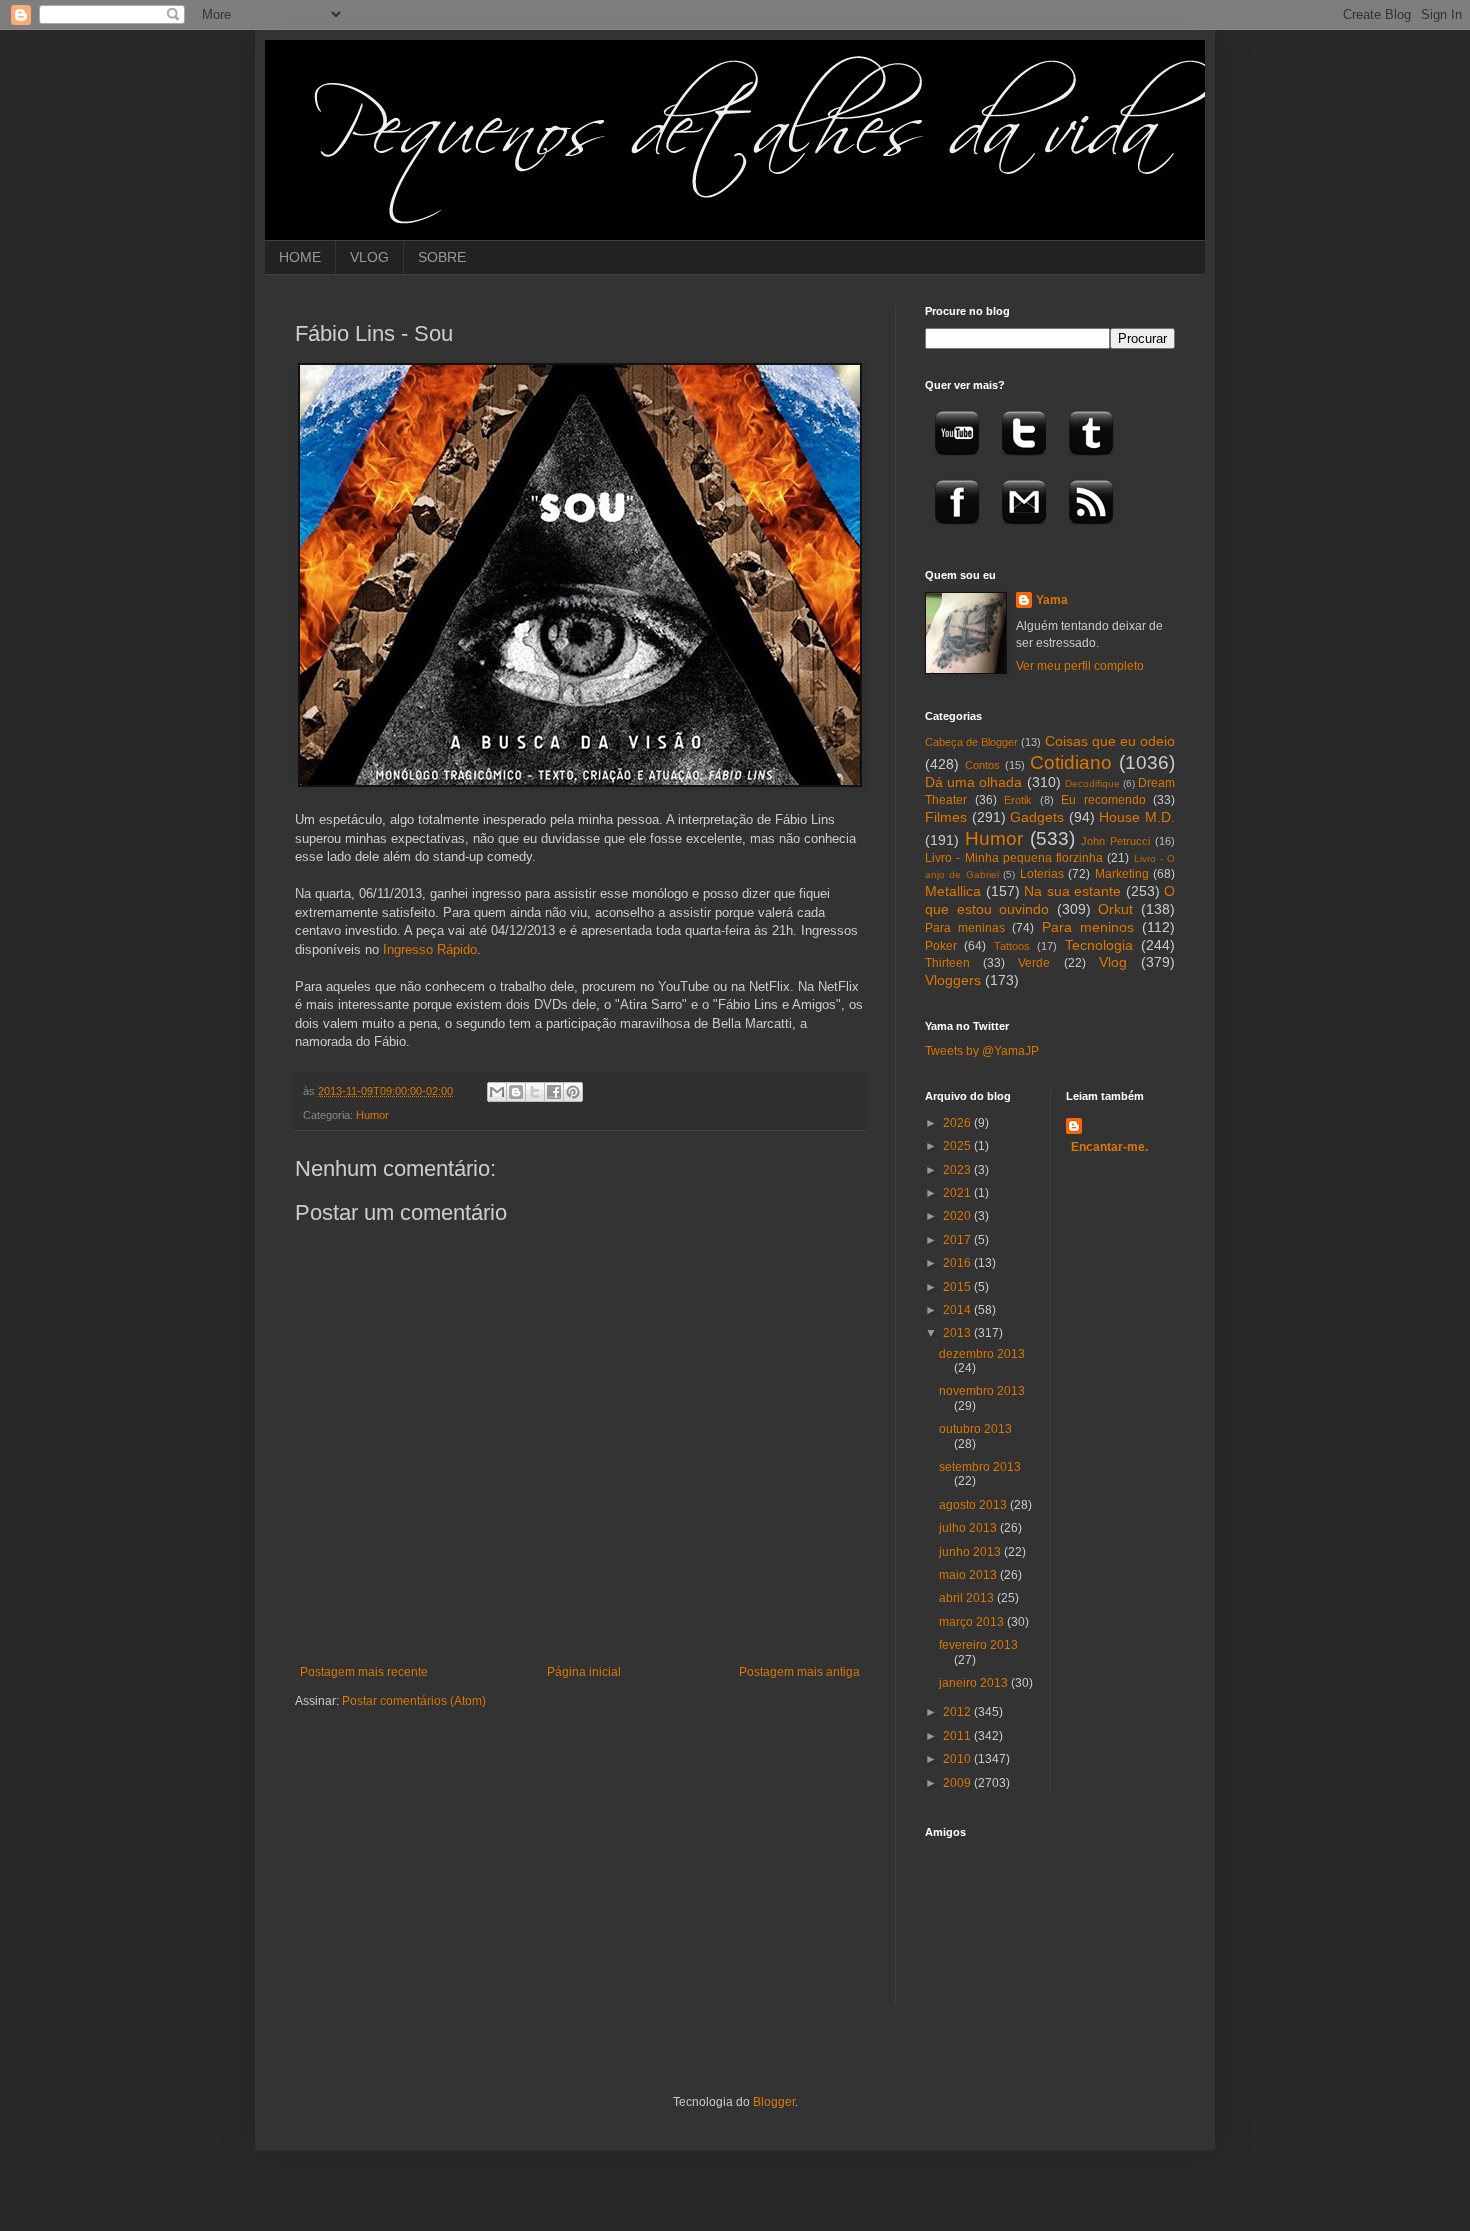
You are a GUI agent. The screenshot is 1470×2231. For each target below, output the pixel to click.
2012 (958, 1712)
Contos (982, 765)
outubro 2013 (975, 1429)
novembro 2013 (982, 1391)
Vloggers (953, 980)
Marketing (1122, 874)
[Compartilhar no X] (535, 1092)
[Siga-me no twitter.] (1024, 462)
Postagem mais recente (364, 1672)
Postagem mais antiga (799, 1672)
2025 (958, 1146)
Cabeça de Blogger (971, 742)
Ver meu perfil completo (1080, 666)
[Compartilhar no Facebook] (554, 1092)
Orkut (1115, 909)
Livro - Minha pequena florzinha (1014, 858)
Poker (941, 946)
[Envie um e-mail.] (1024, 531)
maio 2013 (969, 1575)
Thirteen (947, 963)
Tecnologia (1099, 945)
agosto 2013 (974, 1505)
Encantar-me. (1109, 1147)
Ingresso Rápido (430, 949)
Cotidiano (1071, 762)
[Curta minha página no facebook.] (957, 531)
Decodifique (1092, 783)
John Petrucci (1115, 841)
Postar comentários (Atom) (414, 1701)
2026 (958, 1123)
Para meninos (1088, 927)
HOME (300, 257)
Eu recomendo (1103, 800)
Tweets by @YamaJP (982, 1051)
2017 (958, 1240)
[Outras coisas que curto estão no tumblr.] (1091, 462)
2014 (958, 1310)
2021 (958, 1193)
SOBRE (442, 257)
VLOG (369, 257)
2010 (958, 1759)
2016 (958, 1263)
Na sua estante (1072, 891)
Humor (372, 1115)
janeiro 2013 (975, 1683)
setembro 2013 (980, 1467)
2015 (958, 1287)
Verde (1034, 963)
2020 (958, 1216)
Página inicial (584, 1672)
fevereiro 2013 (978, 1645)
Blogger (774, 2102)
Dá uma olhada (973, 782)
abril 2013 (968, 1598)
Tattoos (1012, 946)
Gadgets (1037, 817)
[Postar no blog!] (516, 1092)
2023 (958, 1170)
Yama (1052, 600)
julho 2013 (969, 1528)
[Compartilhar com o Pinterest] (573, 1092)
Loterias (1042, 874)
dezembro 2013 (982, 1354)
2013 (958, 1333)
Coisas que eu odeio (1110, 741)
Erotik (1018, 800)
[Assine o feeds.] (1091, 531)
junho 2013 (971, 1552)
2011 (958, 1736)
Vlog (1113, 962)
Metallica (953, 891)
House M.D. (1137, 817)
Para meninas (965, 928)
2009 (958, 1783)
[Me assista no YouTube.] (957, 462)
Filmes (946, 817)
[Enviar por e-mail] (497, 1092)
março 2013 (973, 1622)
